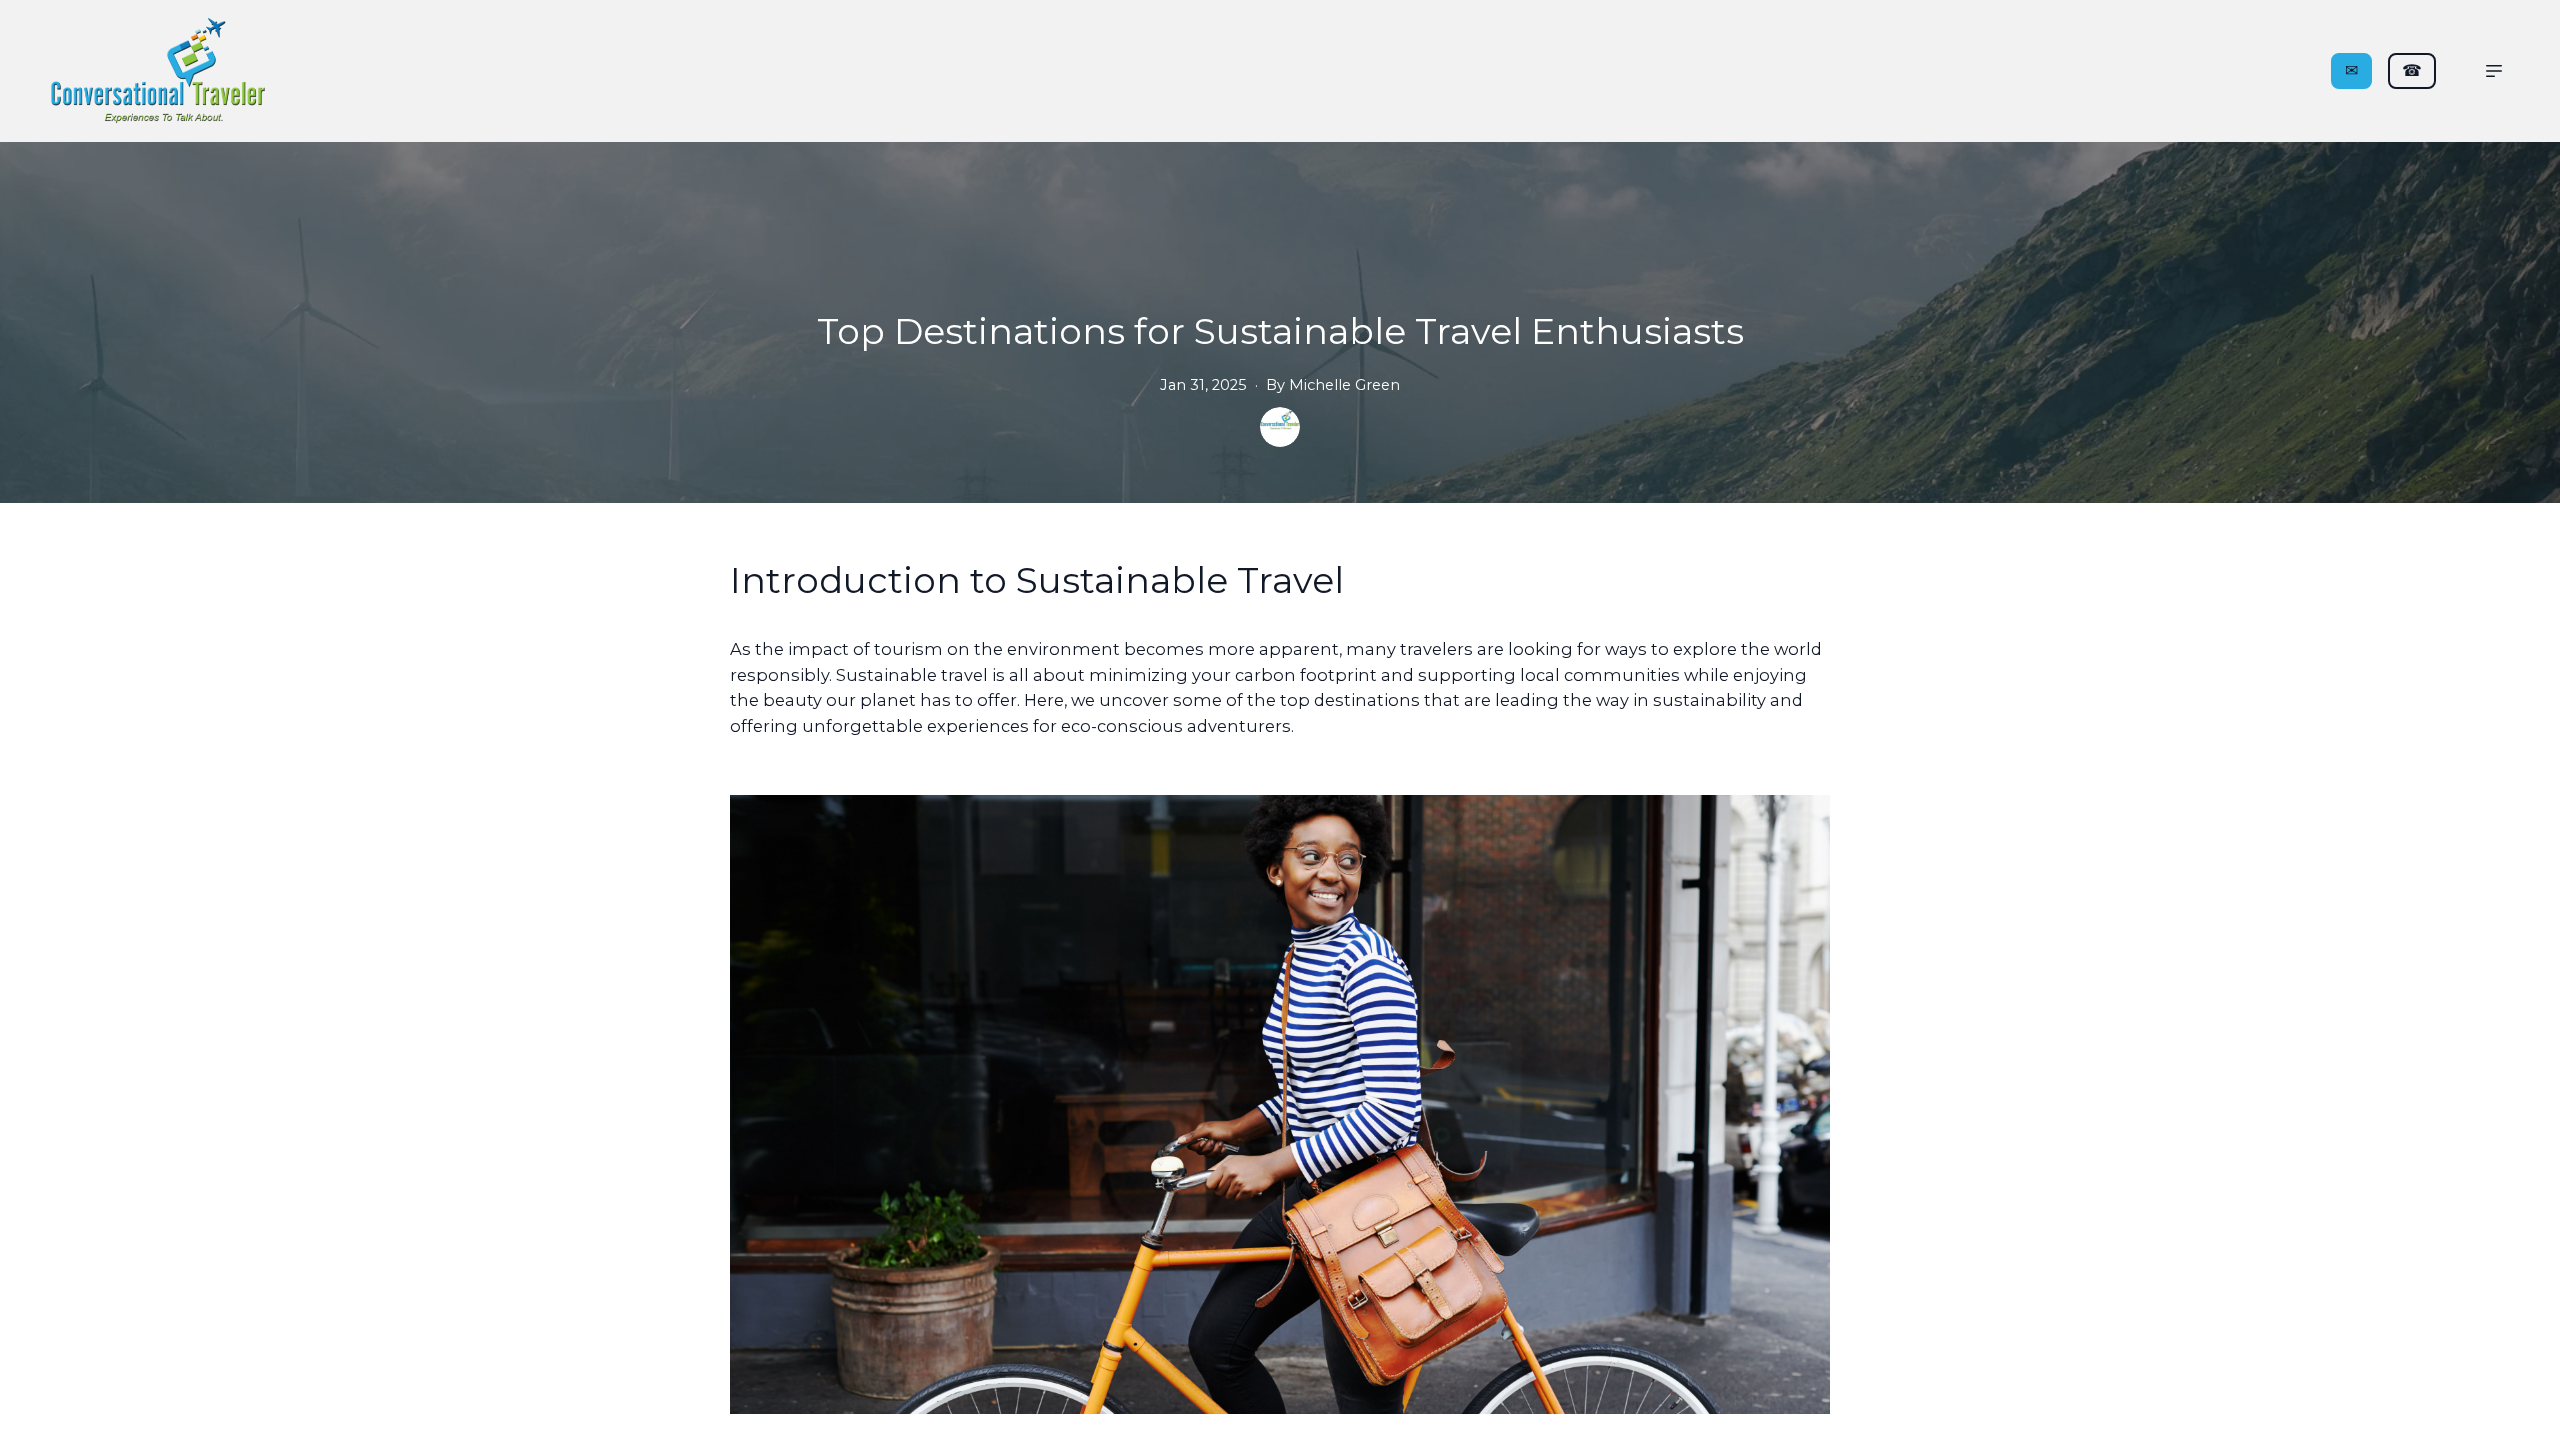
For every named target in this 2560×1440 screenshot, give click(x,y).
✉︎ (2351, 70)
